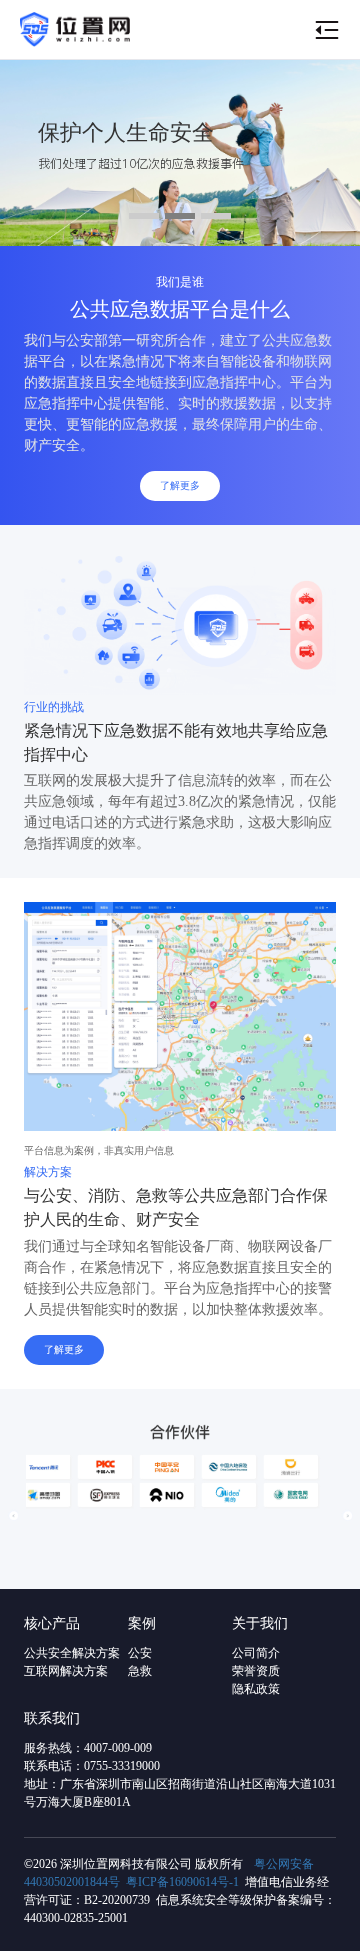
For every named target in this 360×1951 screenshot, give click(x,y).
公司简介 (256, 1653)
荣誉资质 (256, 1671)
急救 (140, 1671)
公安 (140, 1653)
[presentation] (13, 1515)
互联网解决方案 (66, 1671)
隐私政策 (256, 1689)
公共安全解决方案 (72, 1653)
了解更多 (180, 485)
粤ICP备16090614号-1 (182, 1882)
